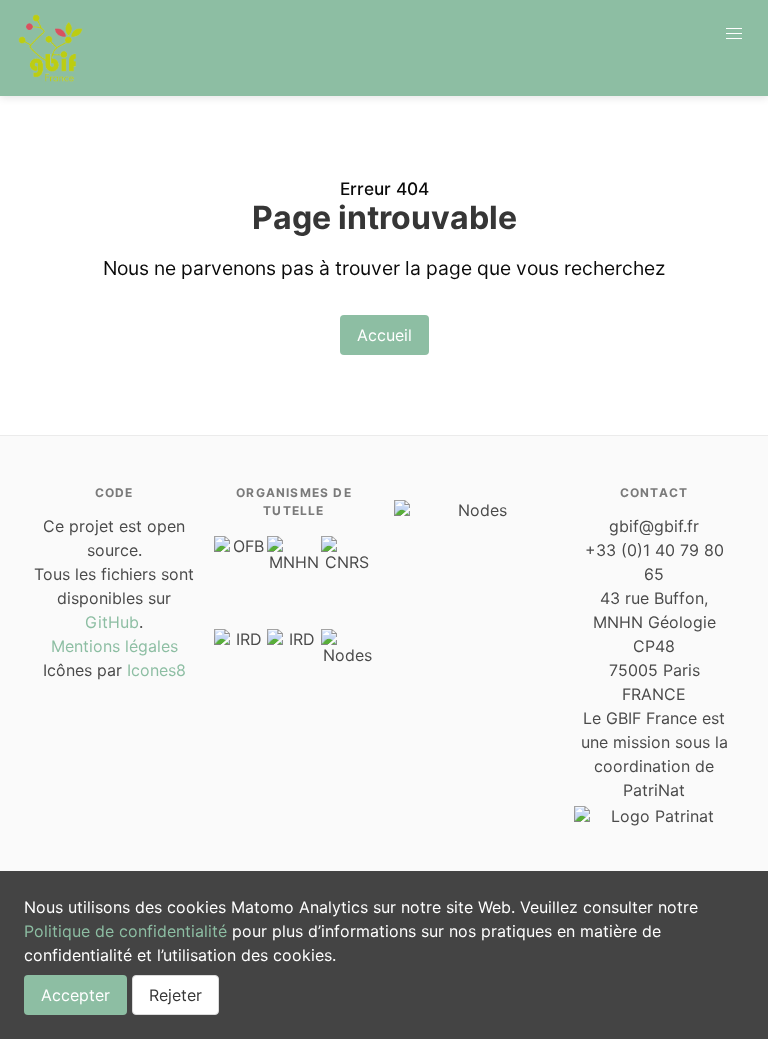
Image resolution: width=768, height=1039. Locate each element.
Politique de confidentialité (125, 931)
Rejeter (175, 995)
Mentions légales (114, 646)
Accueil (384, 335)
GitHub (112, 622)
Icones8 (156, 670)
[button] (734, 34)
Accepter (75, 995)
